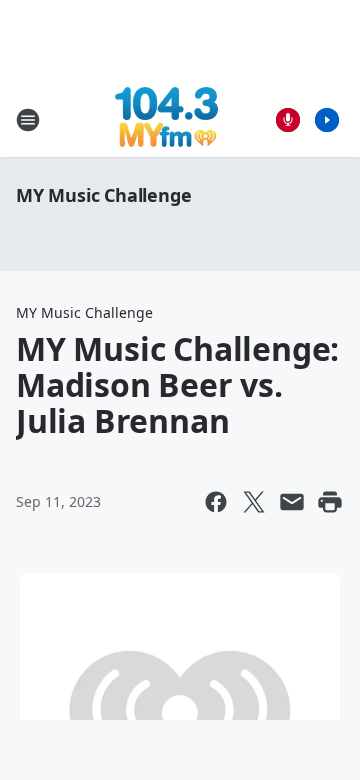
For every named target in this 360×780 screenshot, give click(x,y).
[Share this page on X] (254, 502)
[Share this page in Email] (292, 502)
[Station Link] (166, 119)
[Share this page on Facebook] (216, 502)
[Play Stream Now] (327, 120)
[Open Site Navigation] (28, 120)
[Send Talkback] (288, 120)
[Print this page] (330, 502)
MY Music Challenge (103, 195)
